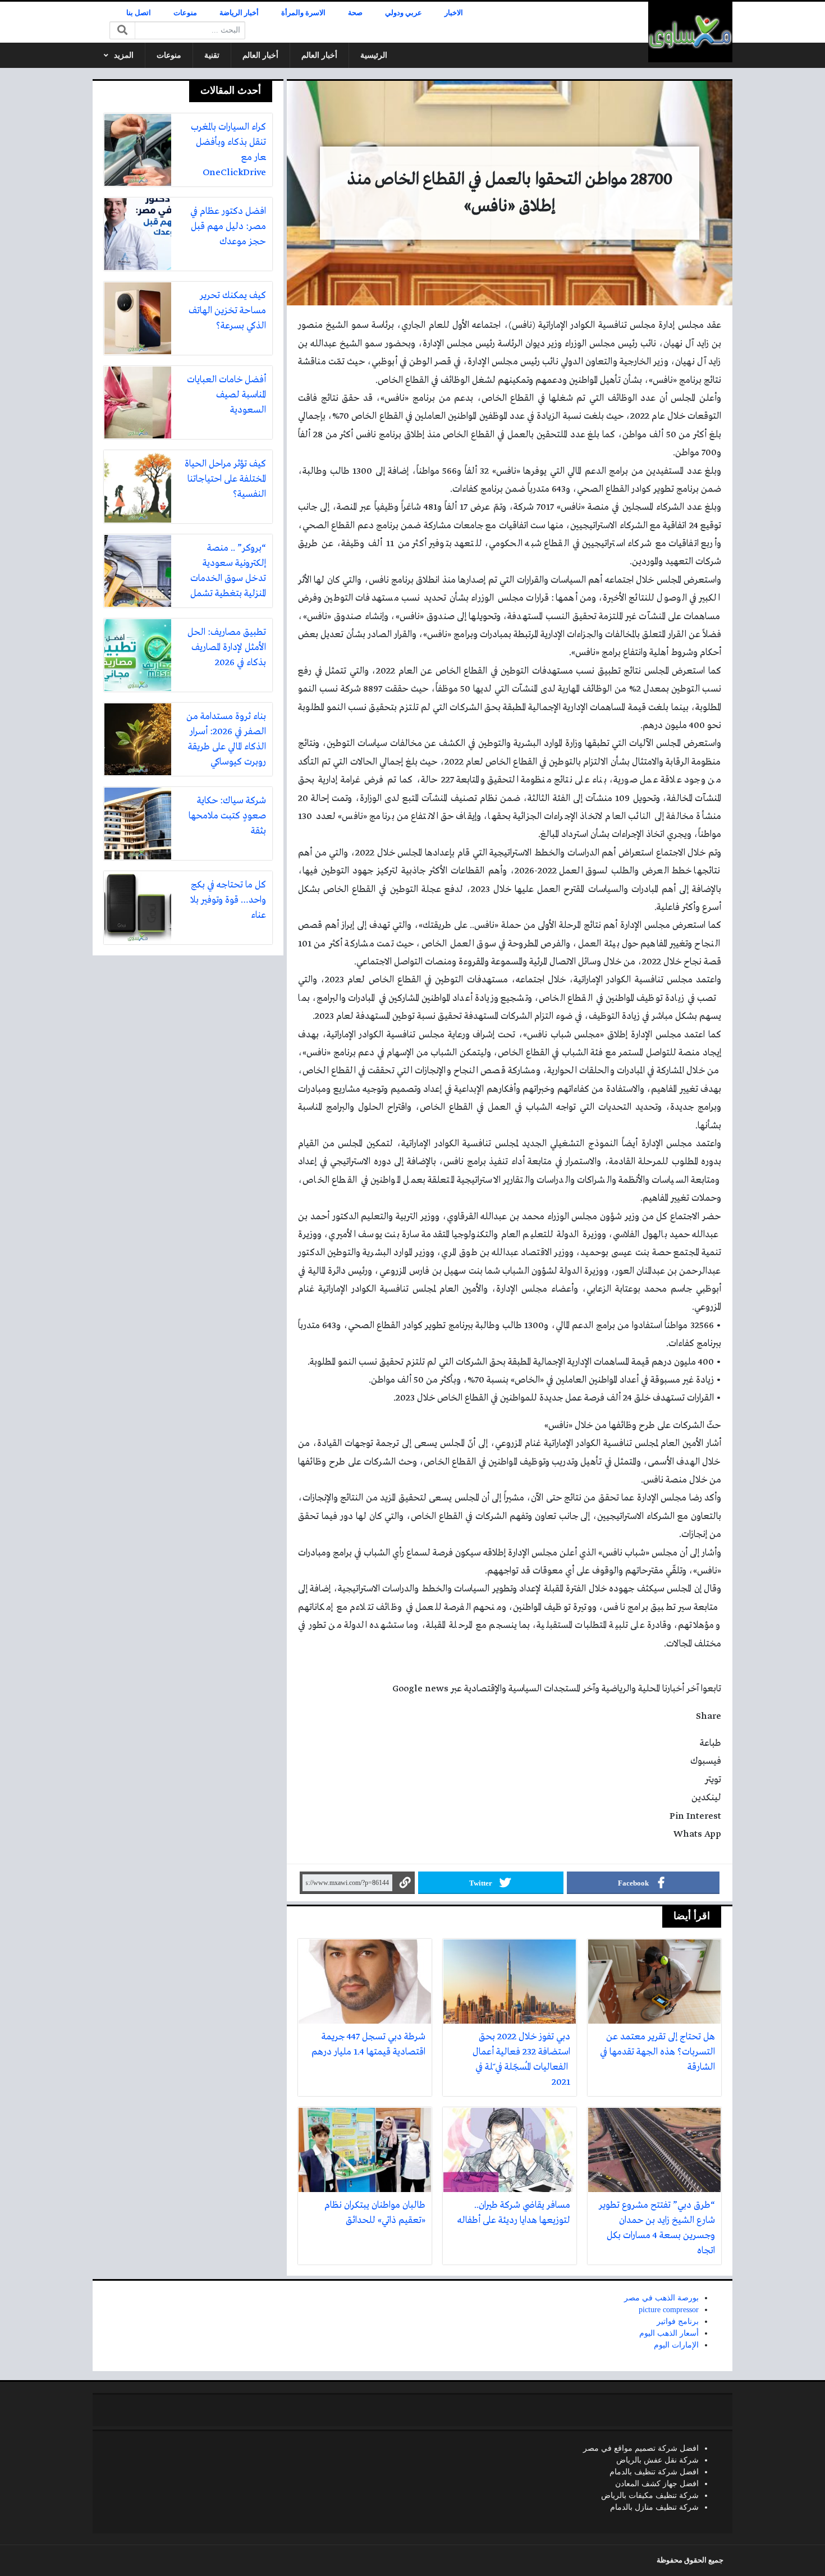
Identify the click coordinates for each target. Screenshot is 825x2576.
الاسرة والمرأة (303, 13)
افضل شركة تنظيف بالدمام (654, 2472)
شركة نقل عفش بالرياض (657, 2460)
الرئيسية (374, 55)
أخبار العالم (319, 55)
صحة (355, 13)
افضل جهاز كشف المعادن (657, 2484)
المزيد (124, 55)
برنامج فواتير (678, 2321)
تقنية (212, 55)
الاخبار (454, 13)
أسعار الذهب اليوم (669, 2333)
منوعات (185, 13)
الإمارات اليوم (676, 2345)
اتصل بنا (139, 13)
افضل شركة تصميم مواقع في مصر (641, 2448)
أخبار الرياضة (239, 13)
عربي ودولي (404, 13)
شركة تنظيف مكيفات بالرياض (650, 2495)
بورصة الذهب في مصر (661, 2298)
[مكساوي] (690, 32)
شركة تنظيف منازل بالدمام (654, 2507)
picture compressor (669, 2310)
